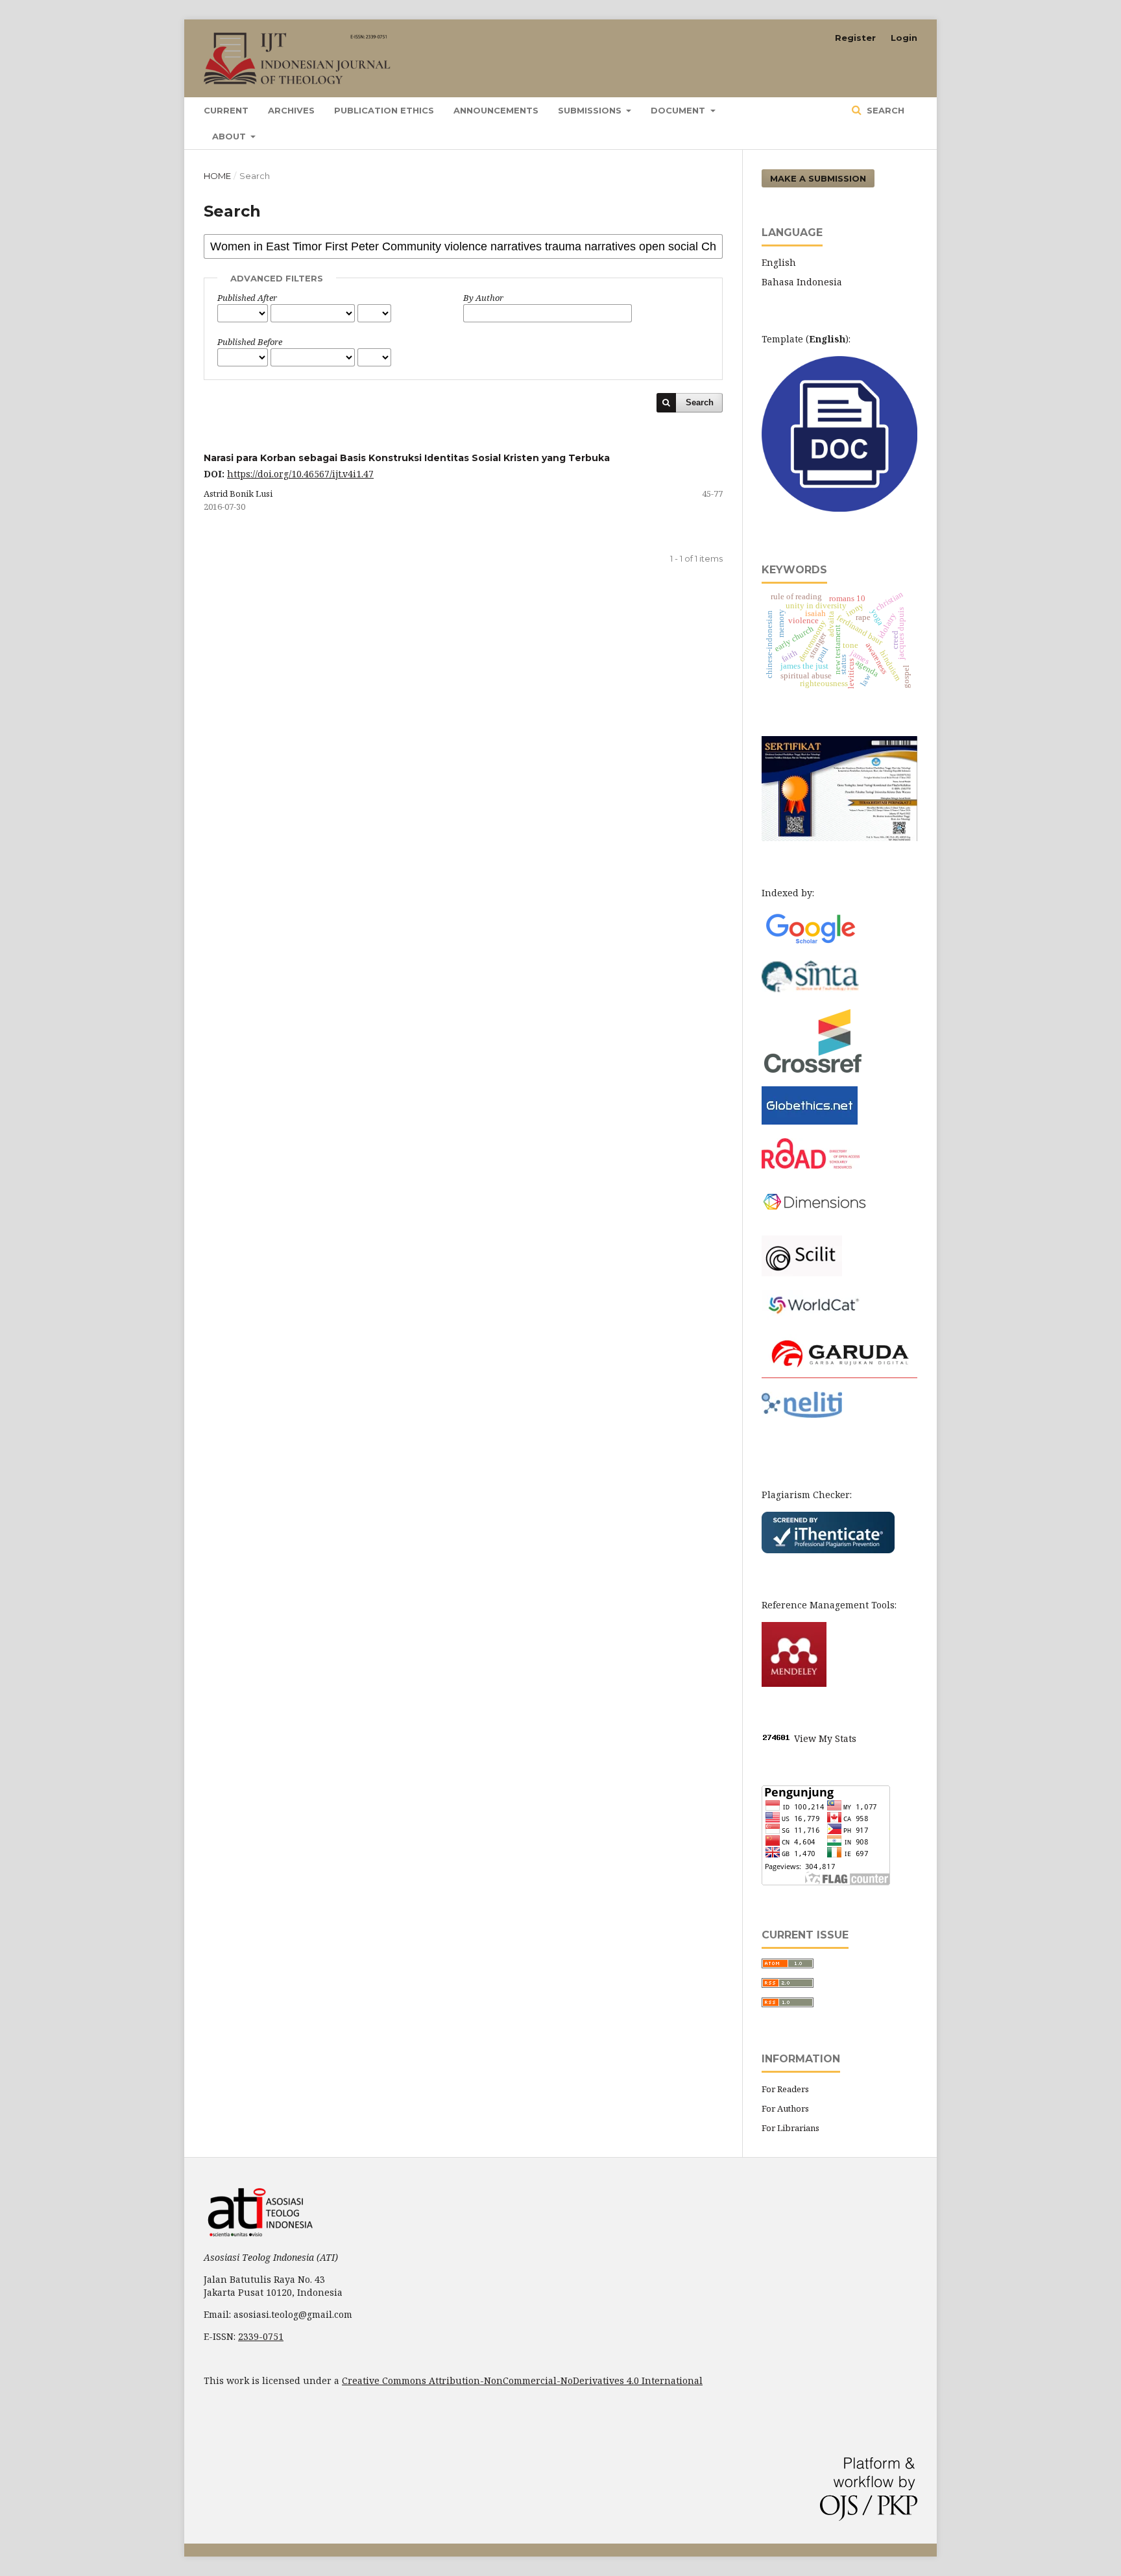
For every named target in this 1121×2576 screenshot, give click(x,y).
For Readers (785, 2089)
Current (226, 110)
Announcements (496, 110)
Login (904, 38)
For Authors (785, 2108)
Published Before (250, 342)
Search (884, 110)
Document (679, 110)
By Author (483, 298)
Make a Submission (818, 178)
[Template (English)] (839, 508)
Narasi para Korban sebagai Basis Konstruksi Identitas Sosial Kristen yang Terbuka (407, 458)
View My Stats (825, 1738)
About (230, 136)
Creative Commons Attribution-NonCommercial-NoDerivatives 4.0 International (522, 2380)
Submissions (591, 110)
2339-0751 (261, 2336)
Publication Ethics (384, 110)
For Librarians (790, 2128)
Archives (291, 110)
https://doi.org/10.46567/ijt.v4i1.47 (300, 474)
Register (855, 38)
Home (217, 176)
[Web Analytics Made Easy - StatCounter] (777, 1738)
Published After (247, 298)
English (779, 262)
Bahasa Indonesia (802, 282)
